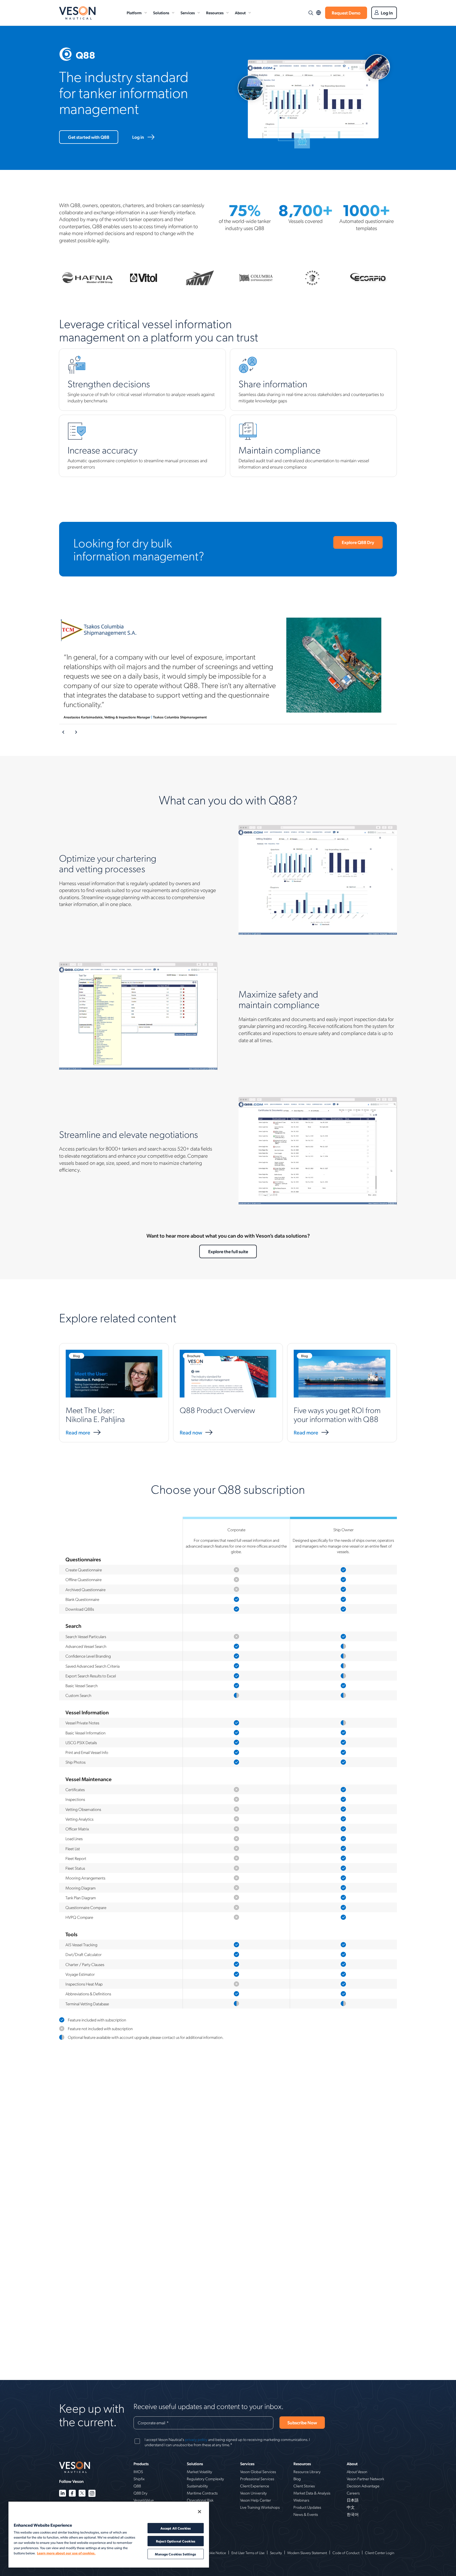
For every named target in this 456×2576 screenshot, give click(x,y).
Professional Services (257, 2479)
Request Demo (346, 13)
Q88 (137, 2486)
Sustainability (197, 2486)
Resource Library (307, 2472)
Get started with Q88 (89, 137)
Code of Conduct (346, 2553)
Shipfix (139, 2479)
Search (311, 13)
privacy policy (196, 2439)
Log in (138, 137)
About (240, 13)
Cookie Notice (215, 2553)
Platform (134, 13)
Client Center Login (380, 2553)
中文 (351, 2507)
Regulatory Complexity (205, 2479)
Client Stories (304, 2486)
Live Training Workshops (260, 2507)
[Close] (199, 2512)
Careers (353, 2493)
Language (319, 13)
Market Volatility (199, 2472)
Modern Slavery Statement (307, 2553)
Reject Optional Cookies (176, 2541)
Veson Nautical (77, 13)
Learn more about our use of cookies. (66, 2553)
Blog (297, 2479)
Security (276, 2553)
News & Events (306, 2514)
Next (76, 732)
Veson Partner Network (365, 2479)
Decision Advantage (363, 2486)
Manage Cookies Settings (175, 2554)
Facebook (72, 2493)
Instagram (92, 2493)
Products (141, 2464)
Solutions (161, 13)
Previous (64, 732)
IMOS (138, 2472)
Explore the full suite (228, 1251)
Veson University (253, 2493)
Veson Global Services (258, 2472)
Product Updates (307, 2507)
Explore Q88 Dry (358, 542)
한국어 (353, 2514)
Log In (387, 13)
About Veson (357, 2472)
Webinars (301, 2500)
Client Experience (255, 2486)
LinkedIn (63, 2493)
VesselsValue (144, 2500)
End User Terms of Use (248, 2553)
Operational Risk (200, 2500)
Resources (215, 13)
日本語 (353, 2500)
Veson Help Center (256, 2500)
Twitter (82, 2493)
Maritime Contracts (202, 2493)
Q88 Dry (141, 2493)
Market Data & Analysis (312, 2493)
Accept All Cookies (176, 2528)
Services (188, 13)
